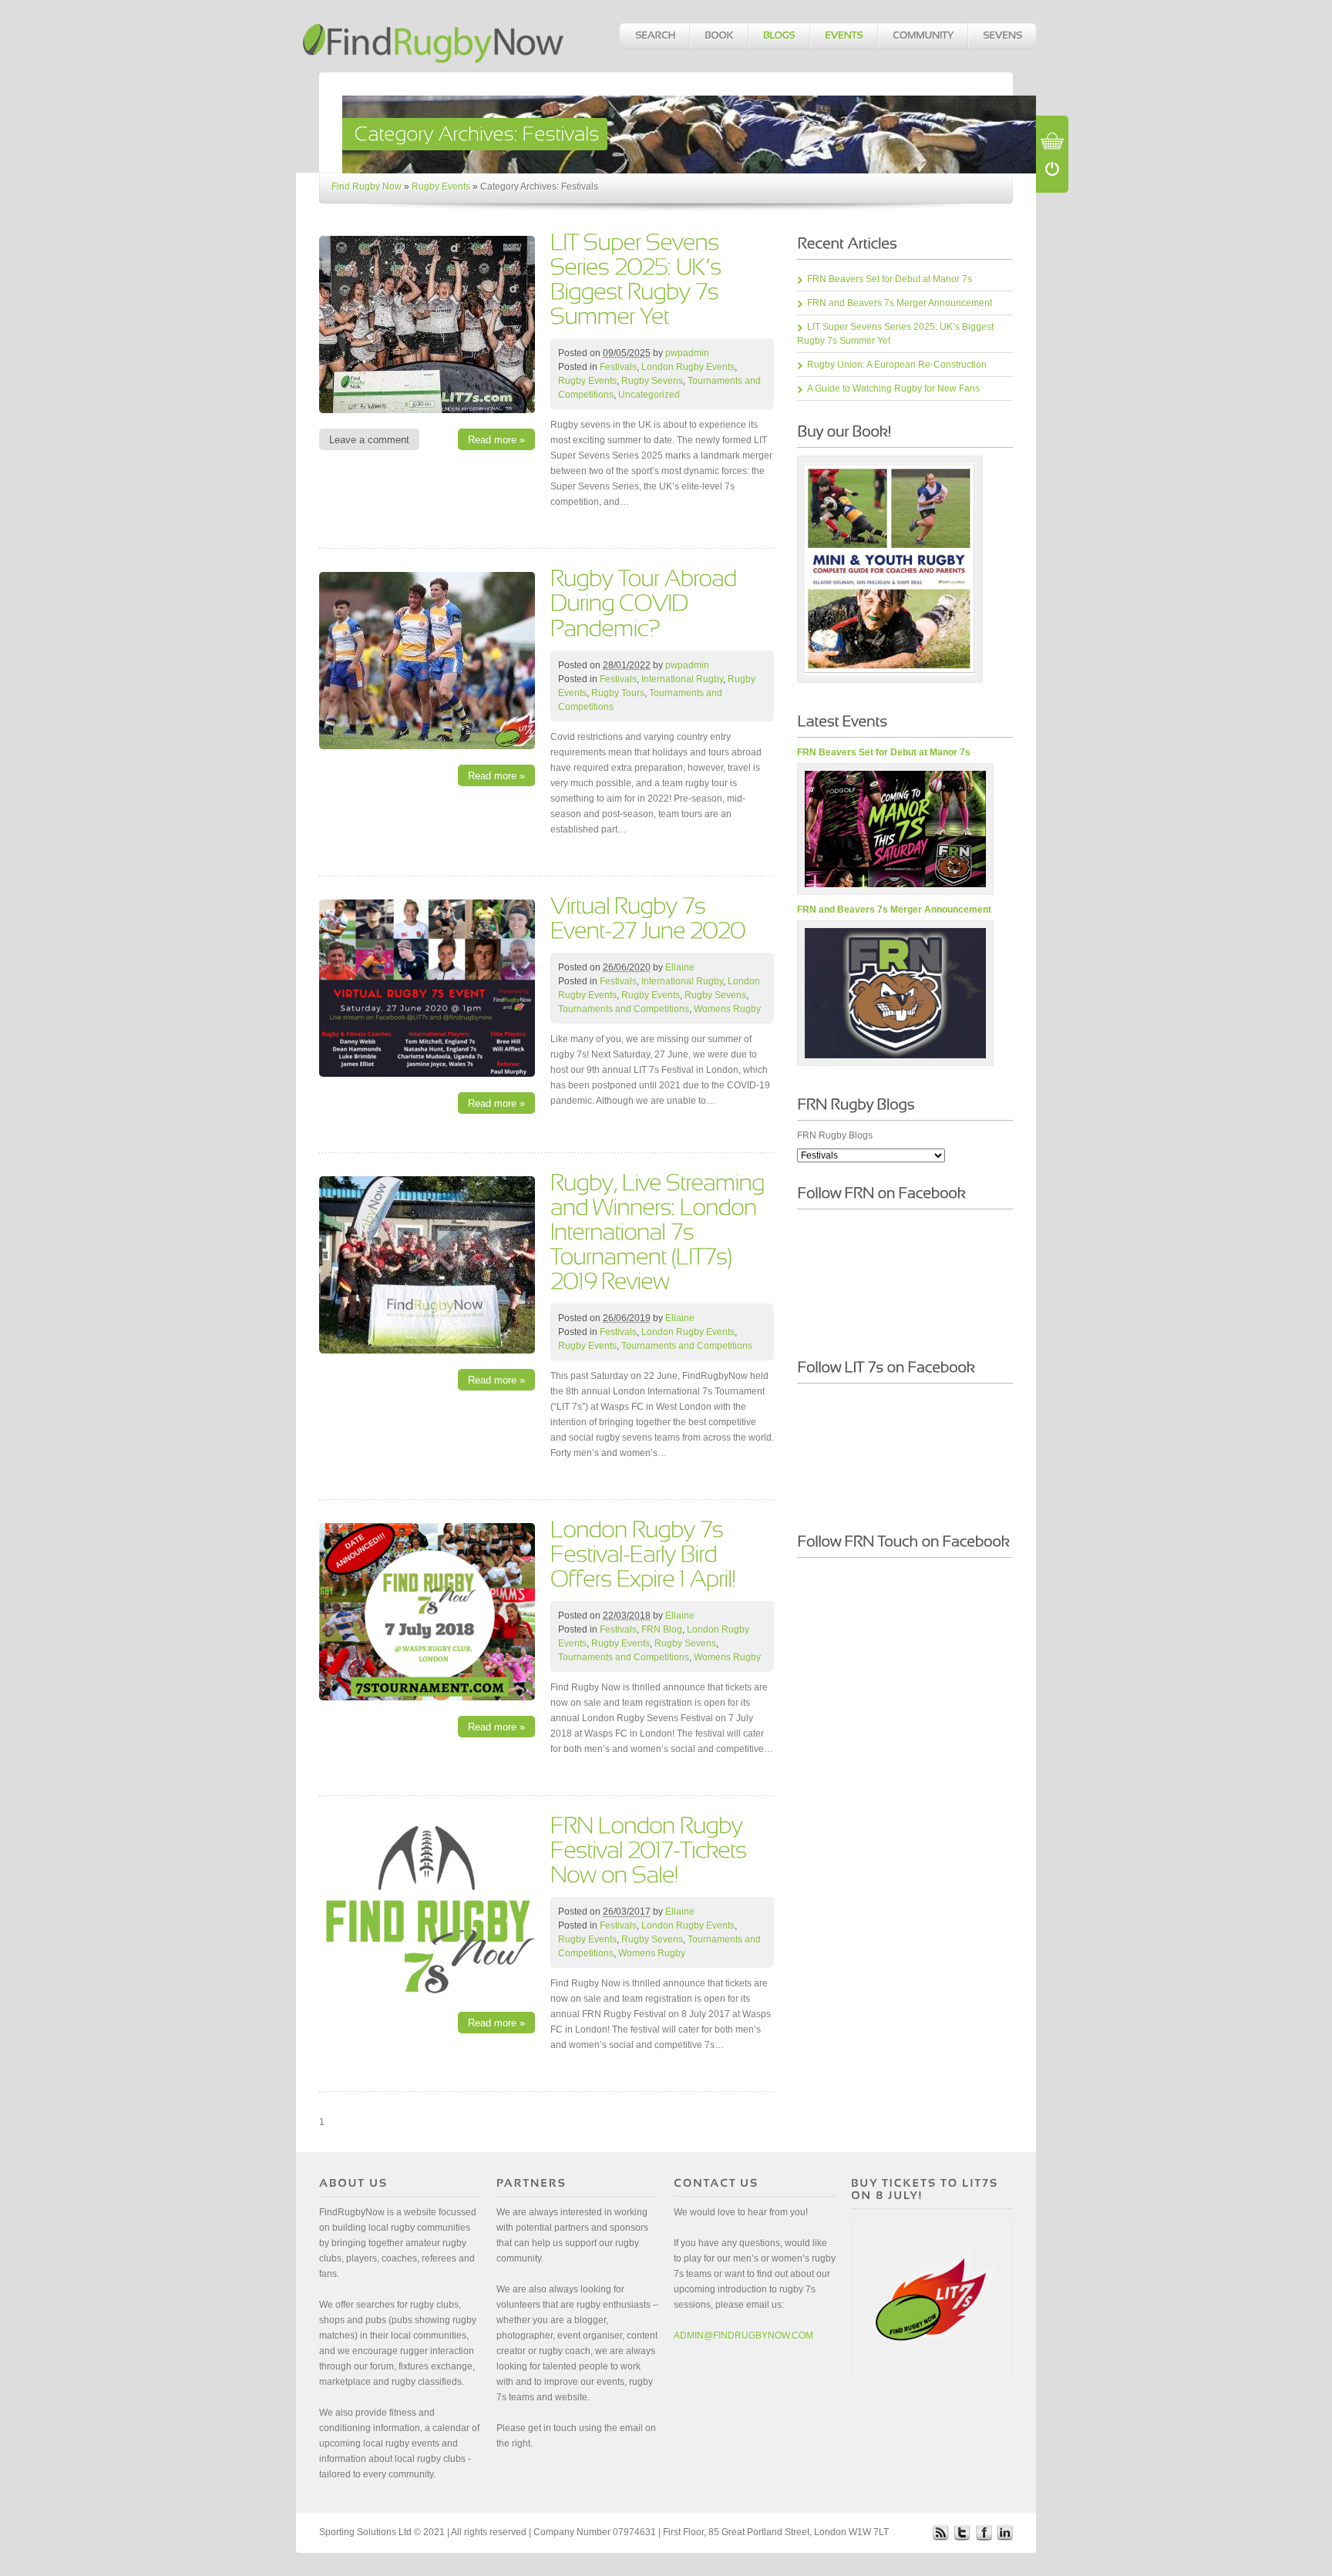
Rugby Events (441, 187)
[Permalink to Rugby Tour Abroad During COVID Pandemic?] (646, 602)
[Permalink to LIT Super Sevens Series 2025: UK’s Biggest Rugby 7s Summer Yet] (638, 278)
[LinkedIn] (1005, 2532)
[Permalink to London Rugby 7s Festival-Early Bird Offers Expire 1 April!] (643, 1553)
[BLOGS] (779, 36)
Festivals (618, 367)
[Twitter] (962, 2532)
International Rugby (682, 679)
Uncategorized (649, 395)
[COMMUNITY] (922, 36)
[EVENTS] (843, 36)
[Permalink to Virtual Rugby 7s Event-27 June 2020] (648, 917)
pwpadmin (687, 353)
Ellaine (680, 967)
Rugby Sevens (652, 381)
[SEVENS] (1002, 36)
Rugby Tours (618, 693)
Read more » (496, 440)
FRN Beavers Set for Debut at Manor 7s (890, 279)
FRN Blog (662, 1629)
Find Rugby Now (367, 187)
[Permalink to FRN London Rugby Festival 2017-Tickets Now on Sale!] (651, 1849)
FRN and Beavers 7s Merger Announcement (900, 303)
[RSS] (940, 2532)
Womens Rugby (727, 1009)
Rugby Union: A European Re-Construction (897, 365)
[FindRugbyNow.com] (435, 36)
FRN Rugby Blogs (835, 1135)
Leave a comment (369, 440)
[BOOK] (718, 36)
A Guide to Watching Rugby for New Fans (893, 388)
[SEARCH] (654, 36)
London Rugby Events (688, 367)
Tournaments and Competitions (624, 1009)
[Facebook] (984, 2532)
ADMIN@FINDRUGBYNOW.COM (743, 2336)
